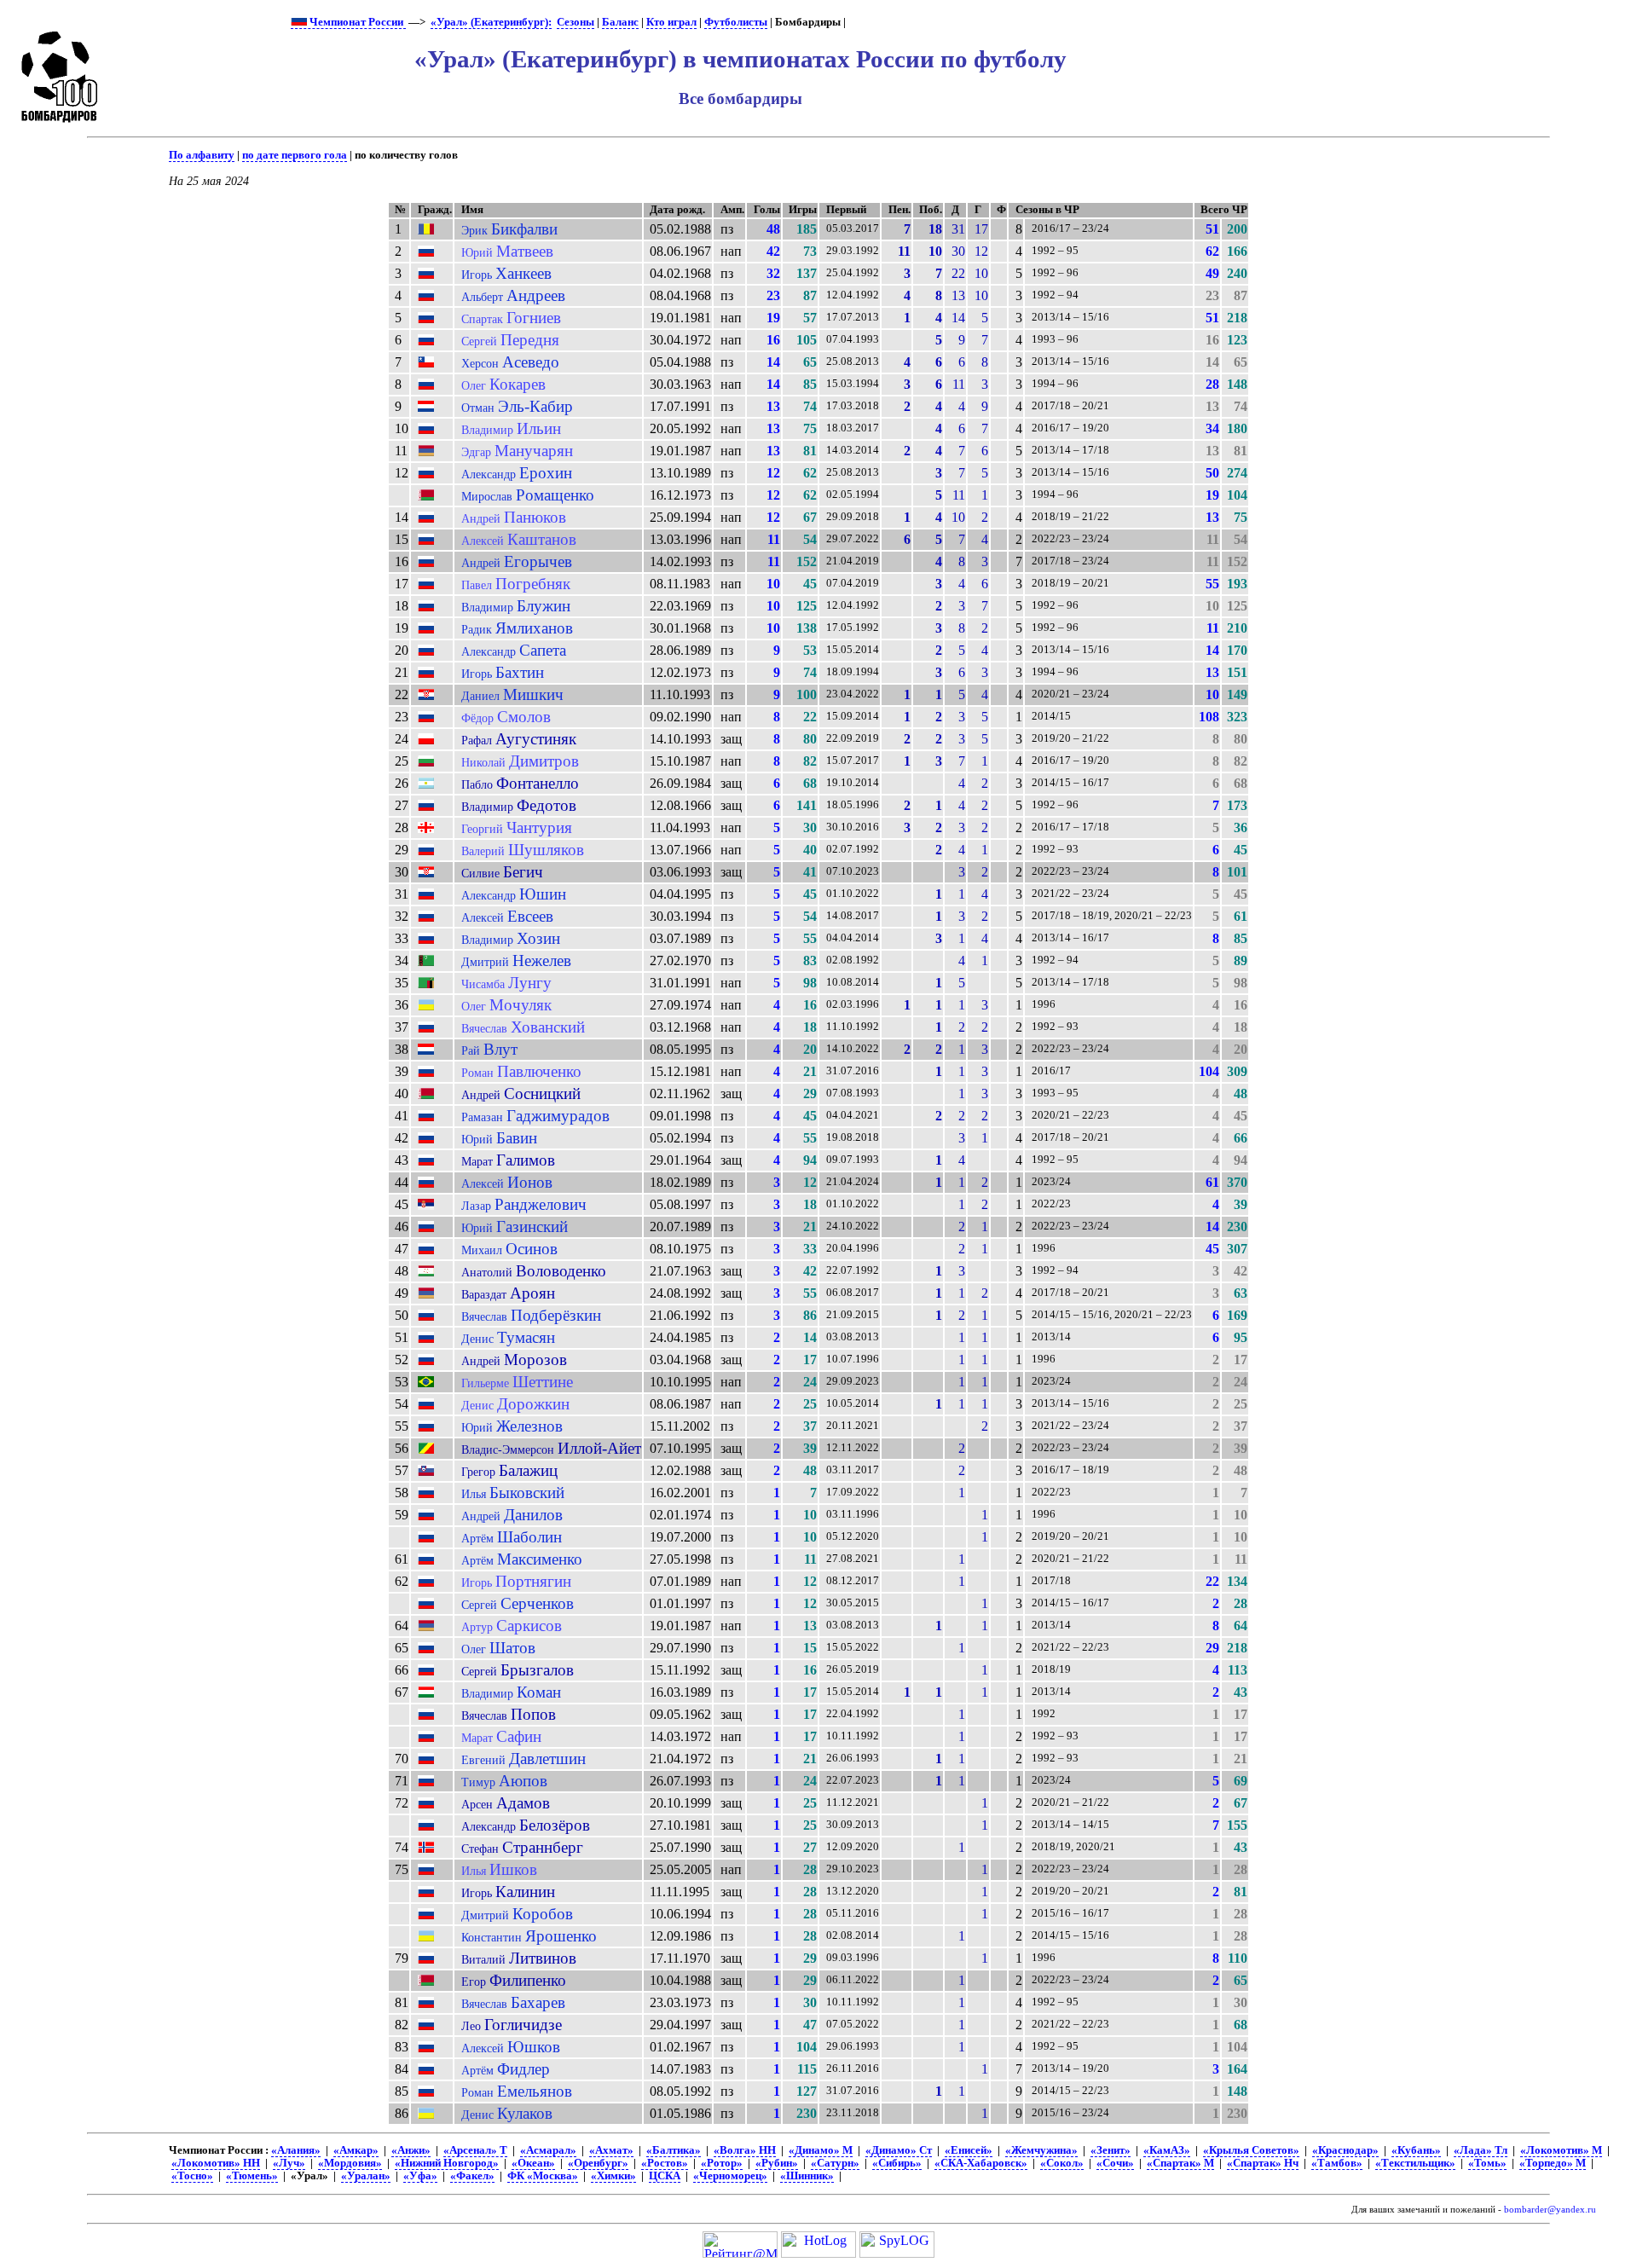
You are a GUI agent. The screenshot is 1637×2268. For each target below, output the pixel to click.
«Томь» (1487, 2163)
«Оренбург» (598, 2163)
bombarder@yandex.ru (1550, 2210)
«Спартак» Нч (1263, 2163)
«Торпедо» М (1553, 2163)
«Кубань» (1416, 2150)
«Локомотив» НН (216, 2163)
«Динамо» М (821, 2150)
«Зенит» (1111, 2150)
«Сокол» (1062, 2163)
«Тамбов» (1337, 2163)
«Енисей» (969, 2150)
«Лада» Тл (1481, 2150)
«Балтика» (674, 2150)
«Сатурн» (835, 2163)
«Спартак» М (1180, 2163)
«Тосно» (192, 2176)
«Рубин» (777, 2163)
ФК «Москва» (543, 2176)
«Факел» (472, 2176)
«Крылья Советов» (1251, 2150)
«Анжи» (411, 2150)
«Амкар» (356, 2150)
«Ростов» (665, 2163)
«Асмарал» (548, 2150)
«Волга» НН (745, 2150)
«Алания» (296, 2150)
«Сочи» (1115, 2163)
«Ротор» (722, 2163)
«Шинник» (807, 2176)
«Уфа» (420, 2176)
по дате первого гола (295, 155)
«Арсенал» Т (475, 2150)
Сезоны (576, 22)
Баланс (620, 22)
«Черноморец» (730, 2176)
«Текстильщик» (1415, 2163)
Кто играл (671, 22)
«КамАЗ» (1167, 2150)
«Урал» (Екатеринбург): (491, 22)
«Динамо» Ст (899, 2150)
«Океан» (533, 2163)
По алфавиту (202, 155)
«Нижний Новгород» (447, 2163)
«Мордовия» (350, 2163)
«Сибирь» (897, 2163)
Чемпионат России (356, 22)
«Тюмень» (252, 2176)
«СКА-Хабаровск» (981, 2163)
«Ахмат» (611, 2150)
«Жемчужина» (1041, 2150)
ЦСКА (665, 2176)
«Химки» (613, 2176)
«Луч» (289, 2163)
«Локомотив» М (1561, 2150)
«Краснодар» (1345, 2150)
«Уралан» (366, 2176)
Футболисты (736, 22)
